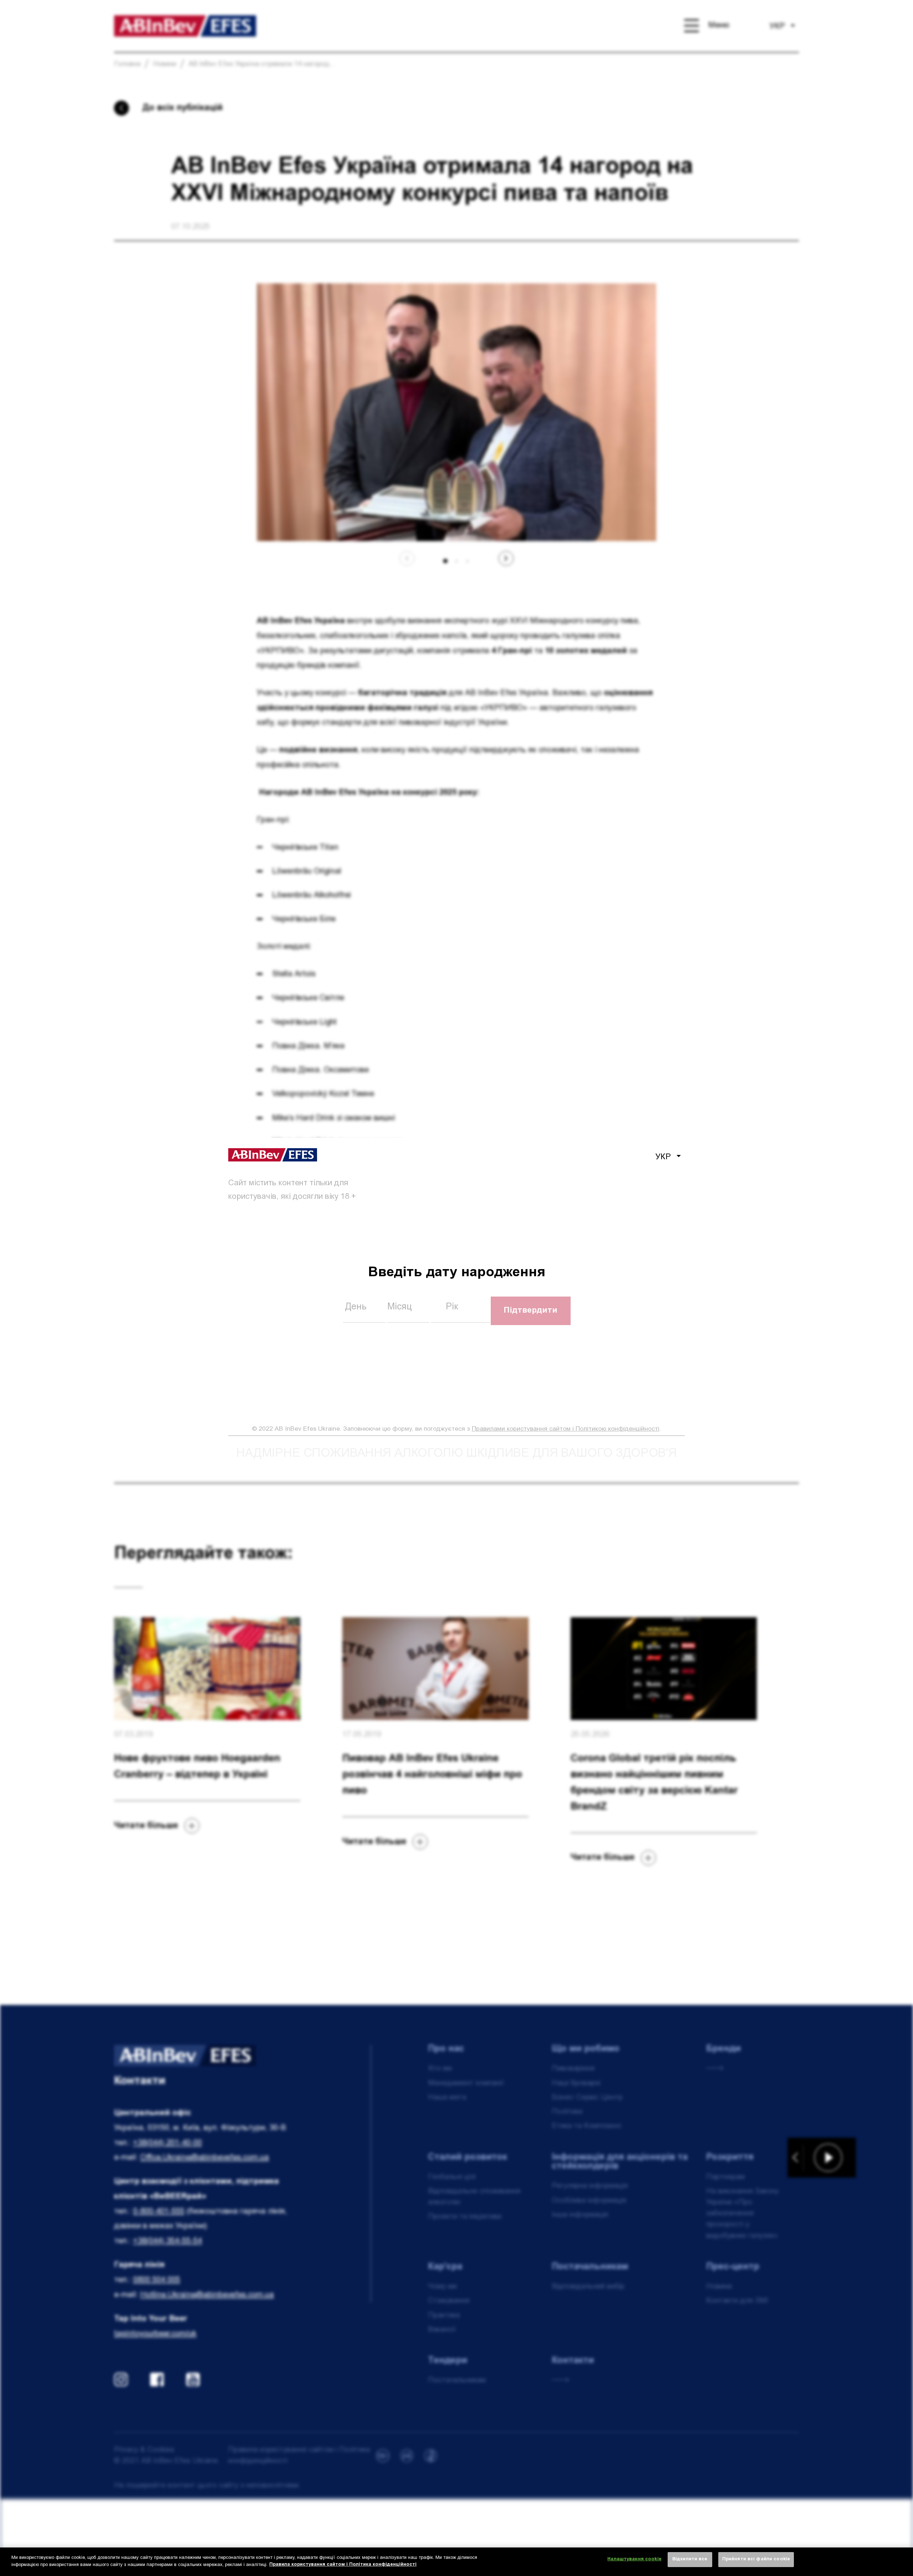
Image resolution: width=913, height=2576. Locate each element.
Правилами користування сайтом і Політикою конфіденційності (566, 1429)
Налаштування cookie (634, 2559)
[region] (456, 2562)
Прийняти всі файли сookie (756, 2559)
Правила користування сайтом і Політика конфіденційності (343, 2565)
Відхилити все (690, 2559)
